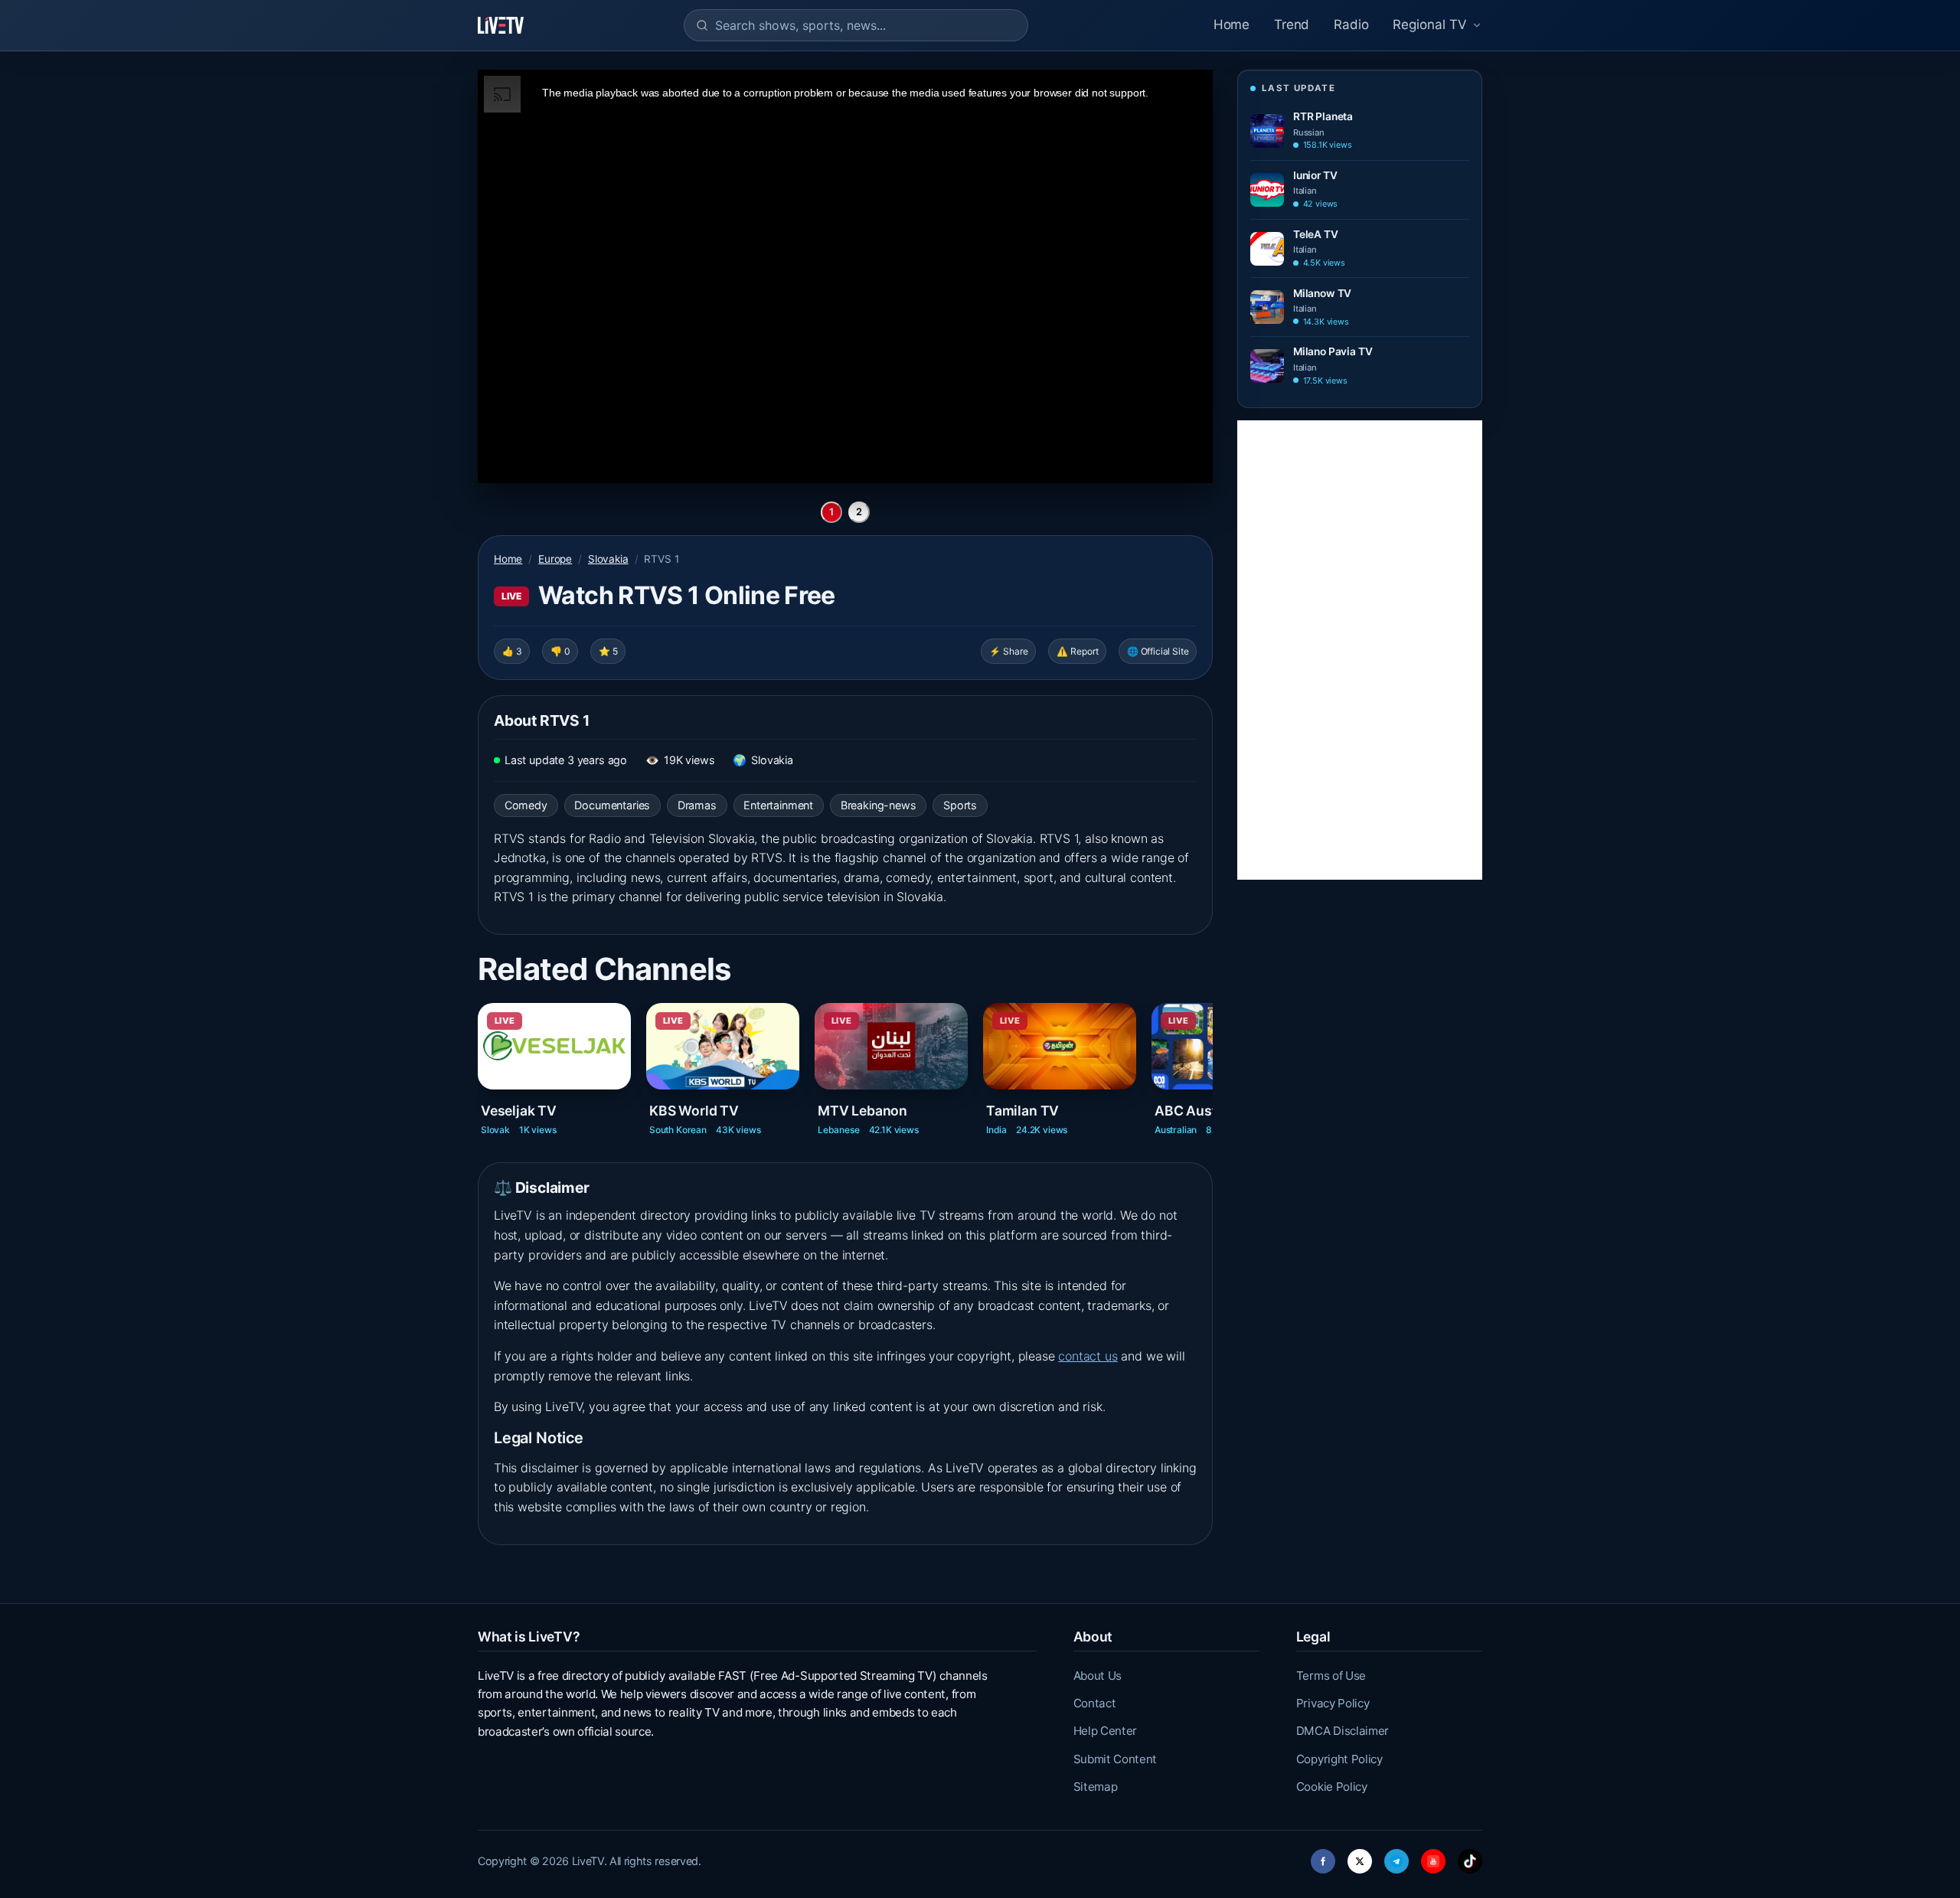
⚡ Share (1009, 651)
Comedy (526, 805)
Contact (1095, 1703)
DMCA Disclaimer (1343, 1731)
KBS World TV (694, 1110)
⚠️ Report (1078, 651)
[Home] (501, 25)
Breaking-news (879, 805)
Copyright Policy (1339, 1759)
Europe (555, 559)
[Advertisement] (1360, 650)
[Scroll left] (479, 1057)
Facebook (1323, 1857)
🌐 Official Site (1158, 651)
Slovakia (608, 559)
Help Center (1105, 1731)
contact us (1088, 1356)
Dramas (697, 805)
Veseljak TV (519, 1110)
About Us (1098, 1676)
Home (1232, 25)
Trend (1292, 25)
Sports (960, 805)
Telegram (1396, 1857)
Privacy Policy (1333, 1703)
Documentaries (612, 805)
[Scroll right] (1211, 1057)
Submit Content (1116, 1759)
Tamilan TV (1022, 1110)
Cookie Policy (1332, 1787)
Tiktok (1470, 1857)
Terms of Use (1331, 1676)
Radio (1351, 25)
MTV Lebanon (862, 1110)
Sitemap (1096, 1787)
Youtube (1433, 1857)
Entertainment (778, 805)
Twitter (1360, 1857)
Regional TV (1430, 25)
